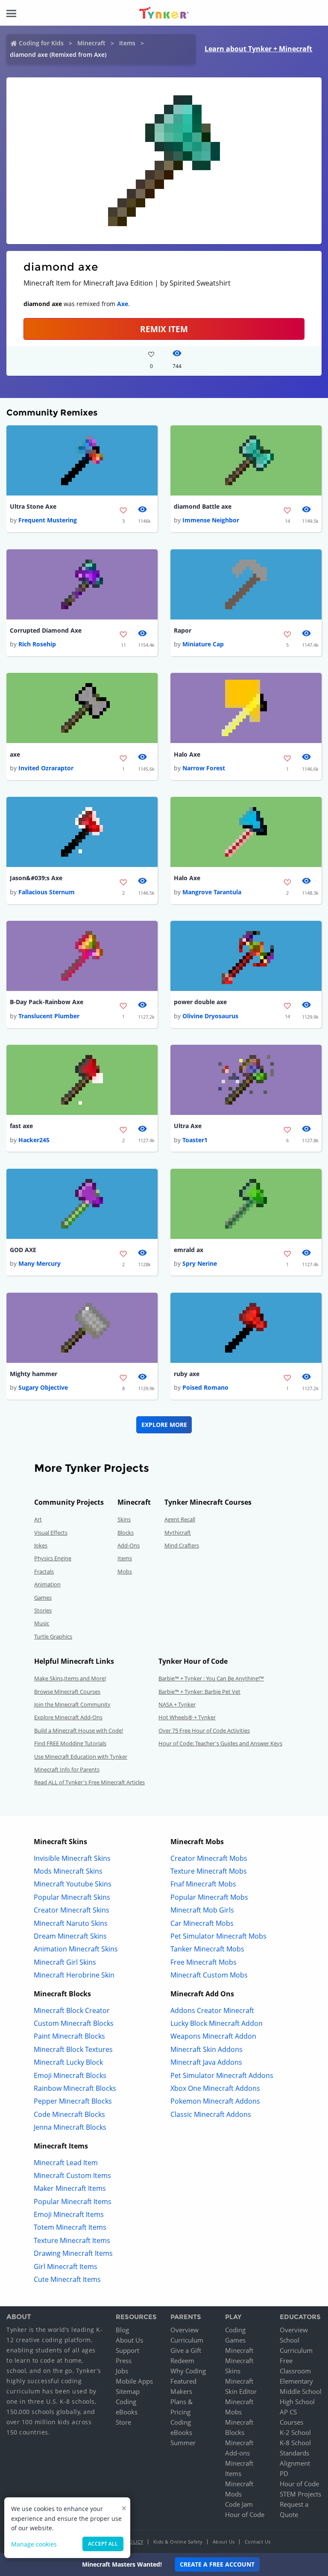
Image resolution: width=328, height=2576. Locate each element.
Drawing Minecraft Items (73, 2253)
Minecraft (91, 43)
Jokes (41, 1545)
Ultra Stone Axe (33, 506)
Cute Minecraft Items (67, 2279)
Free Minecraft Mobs (204, 1962)
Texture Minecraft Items (72, 2240)
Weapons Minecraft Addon (213, 2036)
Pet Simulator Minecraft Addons (222, 2075)
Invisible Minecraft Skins (72, 1858)
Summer (183, 2443)
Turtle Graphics (53, 1636)
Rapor (183, 630)
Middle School (301, 2391)
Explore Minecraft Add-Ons (68, 1717)
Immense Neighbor (211, 520)
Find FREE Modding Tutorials (70, 1743)
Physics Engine (53, 1558)
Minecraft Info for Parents (67, 1769)
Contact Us (258, 2542)
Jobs (122, 2371)
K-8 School (295, 2443)
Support (127, 2350)
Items (127, 43)
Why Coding (188, 2371)
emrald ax (189, 1250)
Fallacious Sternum (47, 892)
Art (38, 1519)
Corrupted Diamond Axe (46, 630)
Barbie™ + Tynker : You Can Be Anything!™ (211, 1678)
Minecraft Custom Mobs (209, 1975)
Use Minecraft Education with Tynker (81, 1757)
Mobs (125, 1571)
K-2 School (295, 2432)
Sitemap (128, 2391)
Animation (47, 1584)
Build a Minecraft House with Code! (79, 1730)
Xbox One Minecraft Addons (215, 2088)
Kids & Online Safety (178, 2542)
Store (123, 2422)
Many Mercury (40, 1263)
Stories (43, 1610)
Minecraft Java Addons (206, 2062)
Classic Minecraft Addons (211, 2114)
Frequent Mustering (48, 520)
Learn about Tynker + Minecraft (258, 49)
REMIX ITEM (164, 329)
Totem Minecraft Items (70, 2227)
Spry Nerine (200, 1263)
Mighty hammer (34, 1374)
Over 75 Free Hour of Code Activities (204, 1730)
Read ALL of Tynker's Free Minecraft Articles (89, 1782)
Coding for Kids (41, 43)
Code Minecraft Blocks (69, 2114)
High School (297, 2402)
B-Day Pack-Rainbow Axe (47, 1002)
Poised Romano (205, 1387)
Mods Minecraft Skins (68, 1871)
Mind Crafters (182, 1545)
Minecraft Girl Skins (65, 1962)
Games (43, 1597)
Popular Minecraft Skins (72, 1897)
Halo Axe (187, 754)
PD (284, 2473)
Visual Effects (51, 1533)
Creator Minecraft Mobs (209, 1858)
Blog (122, 2330)
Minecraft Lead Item (66, 2163)
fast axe (21, 1126)
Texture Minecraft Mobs (209, 1871)
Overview (184, 2330)
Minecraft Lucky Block (68, 2062)
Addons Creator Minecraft (212, 2010)
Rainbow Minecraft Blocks (75, 2088)
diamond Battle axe (203, 506)
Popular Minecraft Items (73, 2202)
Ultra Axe (188, 1126)
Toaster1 (195, 1140)
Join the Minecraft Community (72, 1704)
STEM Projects (300, 2494)
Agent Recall (180, 1519)
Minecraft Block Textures (73, 2049)
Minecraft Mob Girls (202, 1910)
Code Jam (239, 2504)
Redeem (182, 2361)
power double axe (200, 1002)
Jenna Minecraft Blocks (70, 2127)
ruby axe (187, 1374)
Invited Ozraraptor (46, 768)
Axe (123, 304)
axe (15, 754)
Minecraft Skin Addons (206, 2049)
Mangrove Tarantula (212, 892)
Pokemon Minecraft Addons (215, 2101)
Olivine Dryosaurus (210, 1016)
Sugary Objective (43, 1387)
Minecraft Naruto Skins (71, 1923)
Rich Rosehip (37, 644)
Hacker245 (34, 1140)
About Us (129, 2340)
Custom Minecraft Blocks (74, 2023)
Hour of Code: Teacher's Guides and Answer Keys (220, 1743)
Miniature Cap (203, 644)
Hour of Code (245, 2514)
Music (42, 1623)
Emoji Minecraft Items (69, 2214)
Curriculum (187, 2340)
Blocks (126, 1533)
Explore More (164, 1425)
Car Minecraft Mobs (202, 1923)
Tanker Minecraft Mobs (207, 1949)
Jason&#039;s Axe (36, 878)
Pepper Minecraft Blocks (73, 2101)
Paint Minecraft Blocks (69, 2036)
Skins (124, 1519)
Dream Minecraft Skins (70, 1936)
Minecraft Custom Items (72, 2175)
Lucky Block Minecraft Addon (217, 2023)
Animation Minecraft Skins (76, 1949)
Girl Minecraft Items (66, 2267)
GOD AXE (23, 1250)
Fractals (44, 1571)
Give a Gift (186, 2350)
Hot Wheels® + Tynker (187, 1717)
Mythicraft (178, 1533)
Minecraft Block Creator (72, 2010)
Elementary (296, 2381)
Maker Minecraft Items (70, 2188)
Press (124, 2361)
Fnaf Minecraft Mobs (203, 1884)
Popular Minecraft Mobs (209, 1897)
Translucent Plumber (49, 1016)
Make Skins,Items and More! (70, 1678)
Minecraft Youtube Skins (73, 1884)
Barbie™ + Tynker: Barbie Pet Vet (199, 1692)
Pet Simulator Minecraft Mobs (218, 1936)
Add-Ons (129, 1545)
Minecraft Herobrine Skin (74, 1975)
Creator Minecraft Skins (72, 1910)
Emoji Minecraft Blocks (70, 2075)
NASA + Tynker (177, 1704)
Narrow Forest (204, 768)
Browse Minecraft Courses (67, 1692)
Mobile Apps (134, 2381)
